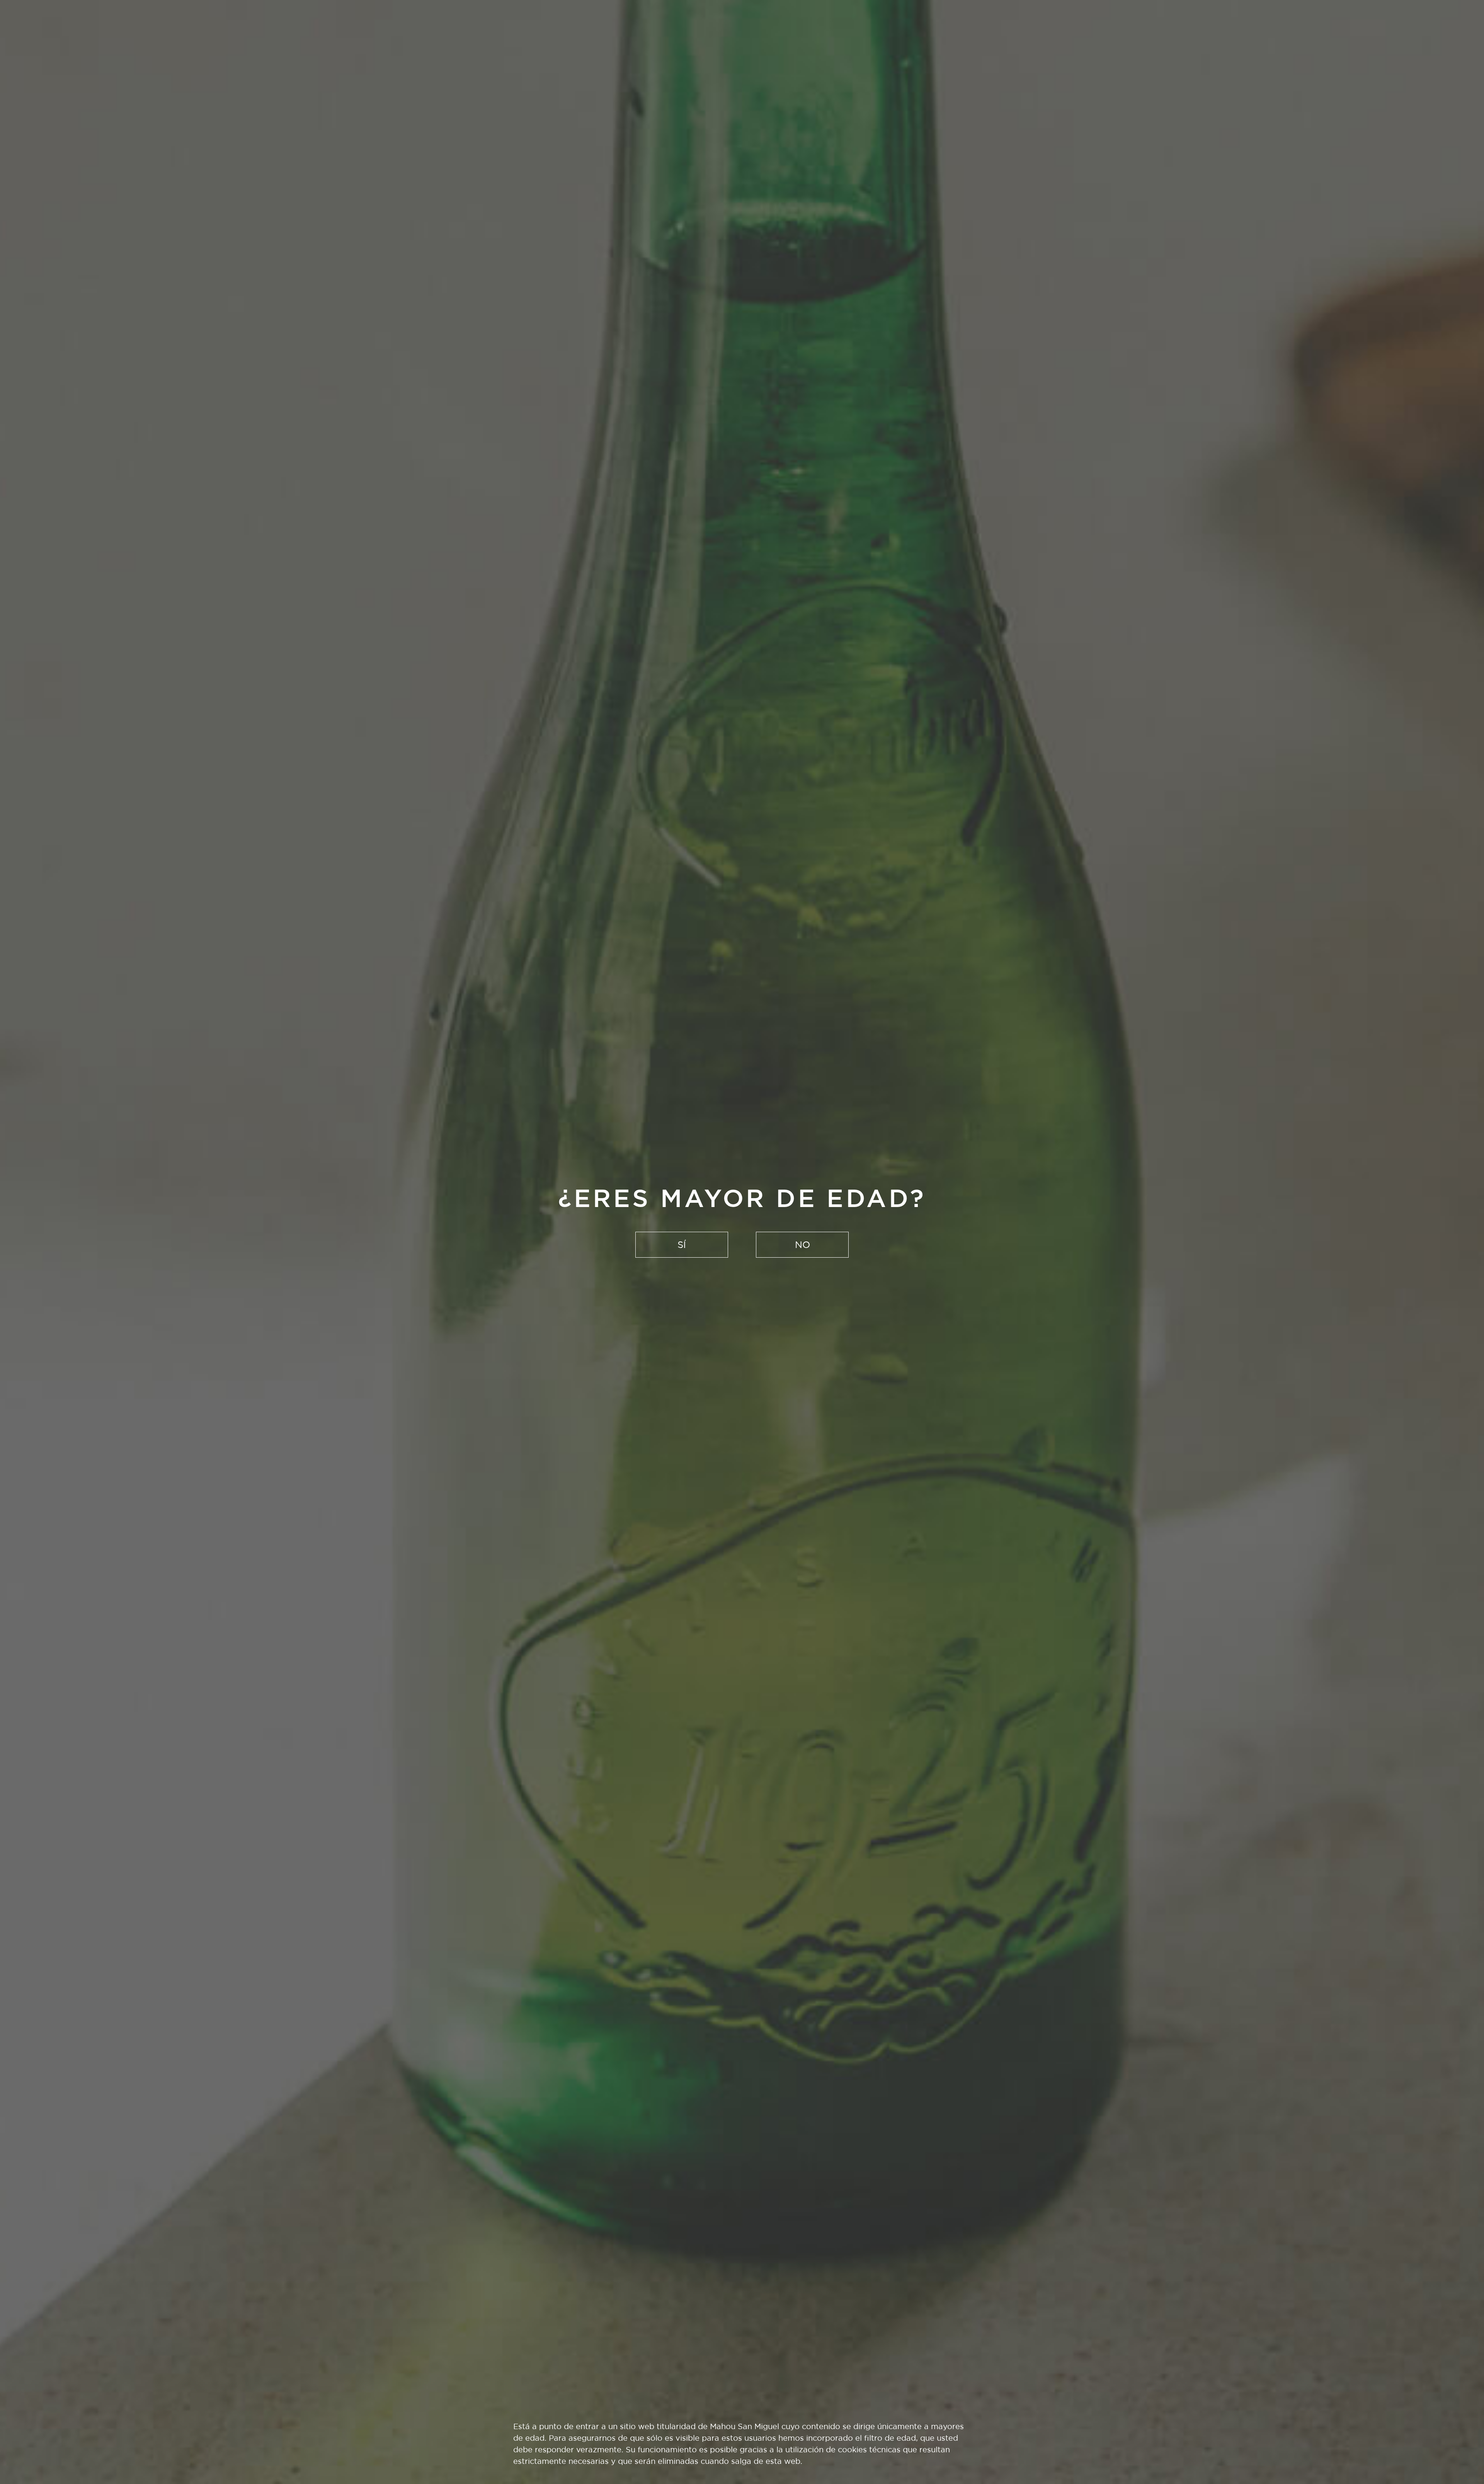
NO (802, 1245)
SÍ (682, 1245)
